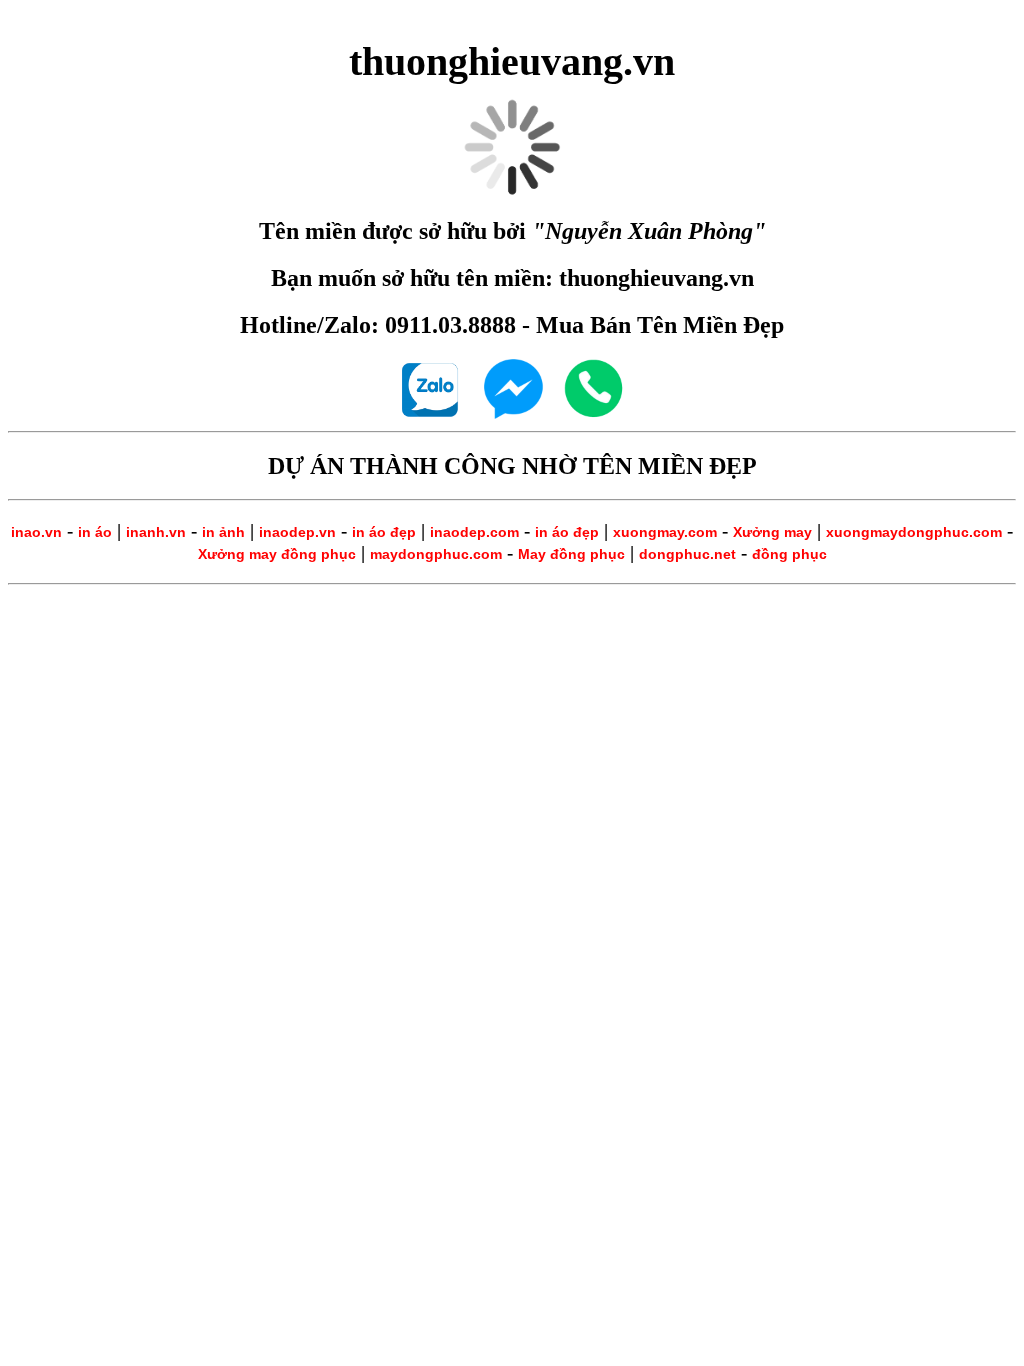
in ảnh (223, 532)
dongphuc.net (687, 554)
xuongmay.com (665, 532)
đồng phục (789, 554)
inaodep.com (474, 532)
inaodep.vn (297, 532)
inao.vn (36, 532)
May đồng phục (571, 554)
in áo (95, 532)
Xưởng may (772, 532)
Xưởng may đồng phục (277, 554)
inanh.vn (156, 532)
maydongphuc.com (436, 554)
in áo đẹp (384, 532)
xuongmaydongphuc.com (914, 532)
